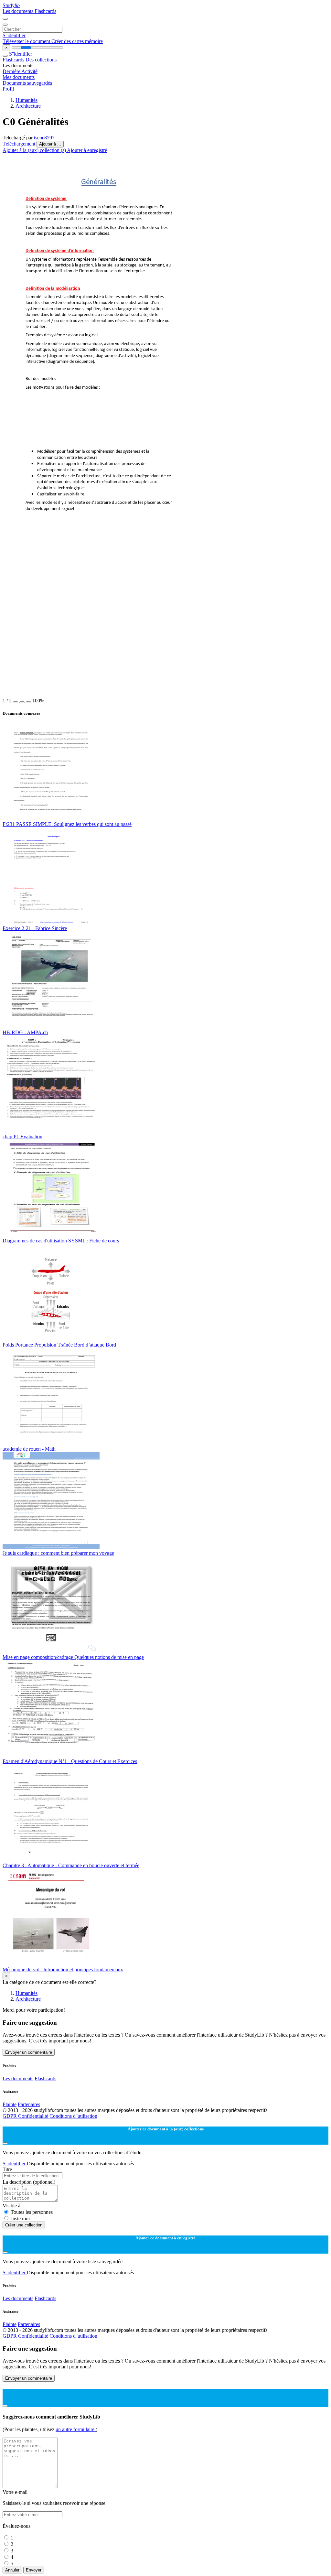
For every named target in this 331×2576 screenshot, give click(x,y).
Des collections (41, 60)
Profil (8, 89)
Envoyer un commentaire (29, 2052)
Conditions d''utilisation (73, 2116)
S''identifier (14, 35)
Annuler (12, 2570)
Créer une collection (24, 2225)
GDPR (10, 2116)
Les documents (19, 11)
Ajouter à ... (50, 144)
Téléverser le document (27, 41)
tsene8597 (44, 138)
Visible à (11, 2206)
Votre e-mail (15, 2492)
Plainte (10, 2104)
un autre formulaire (76, 2429)
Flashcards (45, 11)
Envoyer (34, 2570)
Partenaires (29, 2104)
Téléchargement (20, 144)
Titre (7, 2169)
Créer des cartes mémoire (77, 41)
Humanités (27, 100)
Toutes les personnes (32, 2212)
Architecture (28, 106)
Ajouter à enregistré (87, 150)
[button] (16, 702)
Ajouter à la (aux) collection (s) (35, 150)
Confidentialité (34, 2116)
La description (29, 2182)
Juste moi (20, 2219)
